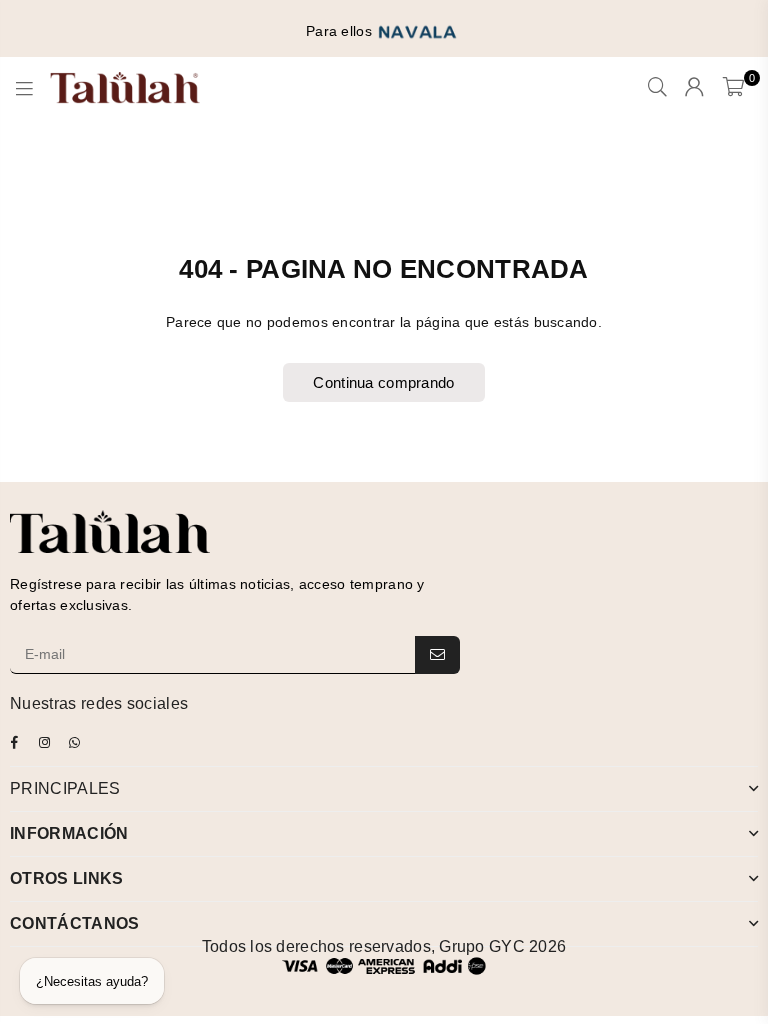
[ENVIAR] (437, 655)
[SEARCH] (657, 88)
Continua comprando (383, 382)
